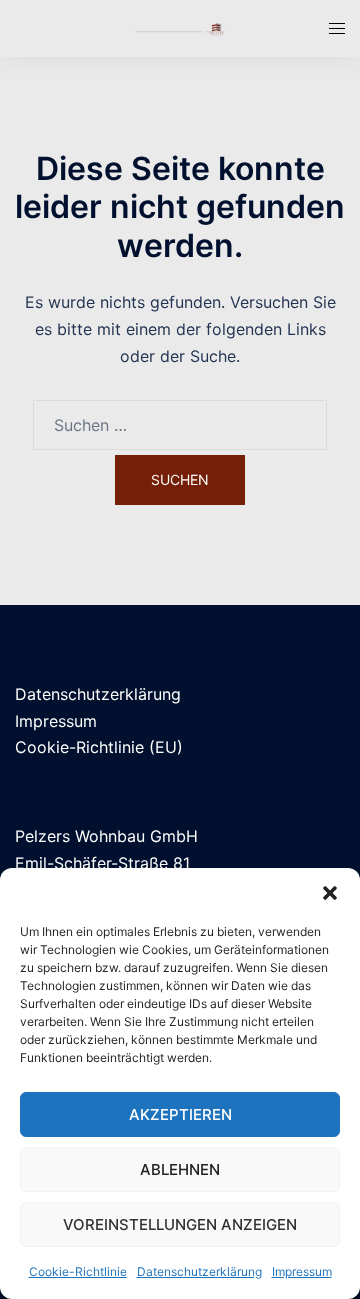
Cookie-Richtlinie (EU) (99, 747)
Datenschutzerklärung (199, 1271)
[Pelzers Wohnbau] (180, 28)
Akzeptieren (180, 1114)
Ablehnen (180, 1169)
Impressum (302, 1271)
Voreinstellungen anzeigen (180, 1224)
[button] (330, 893)
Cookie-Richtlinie (78, 1271)
